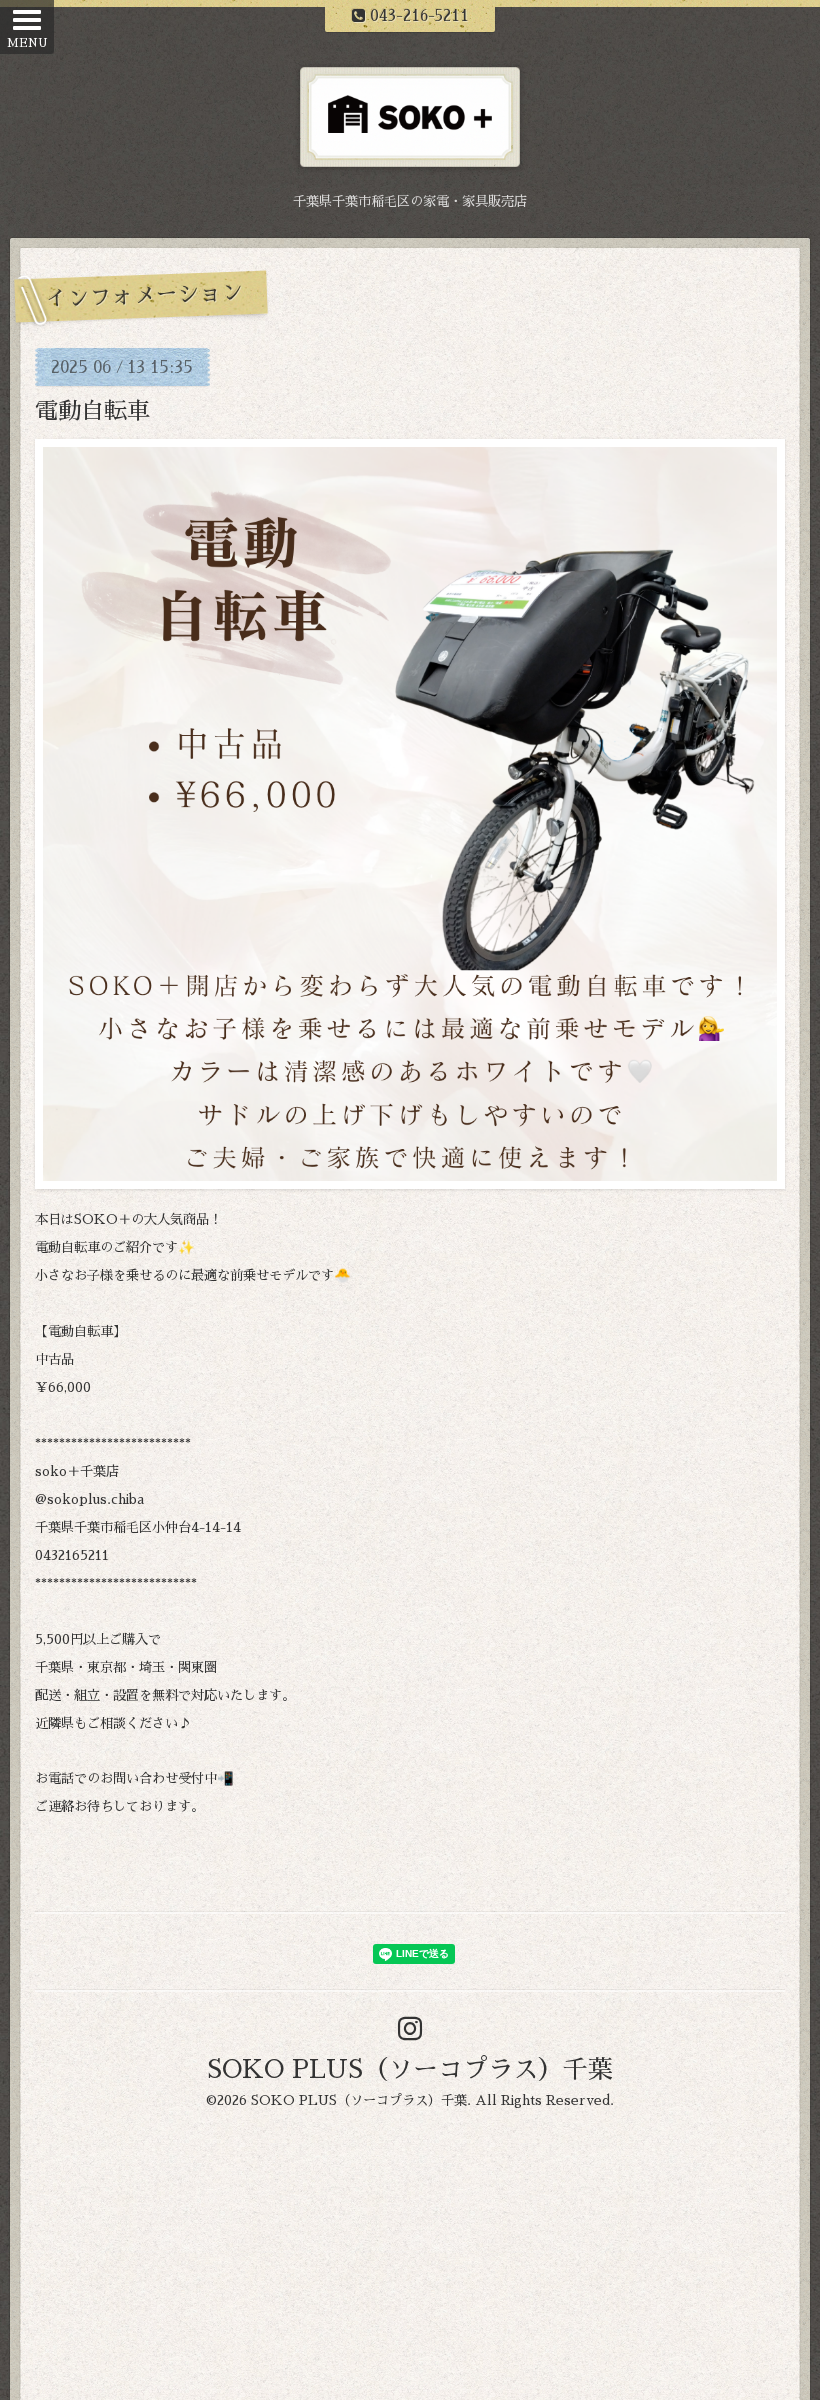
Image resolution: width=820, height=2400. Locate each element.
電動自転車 (92, 411)
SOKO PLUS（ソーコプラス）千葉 (410, 2069)
